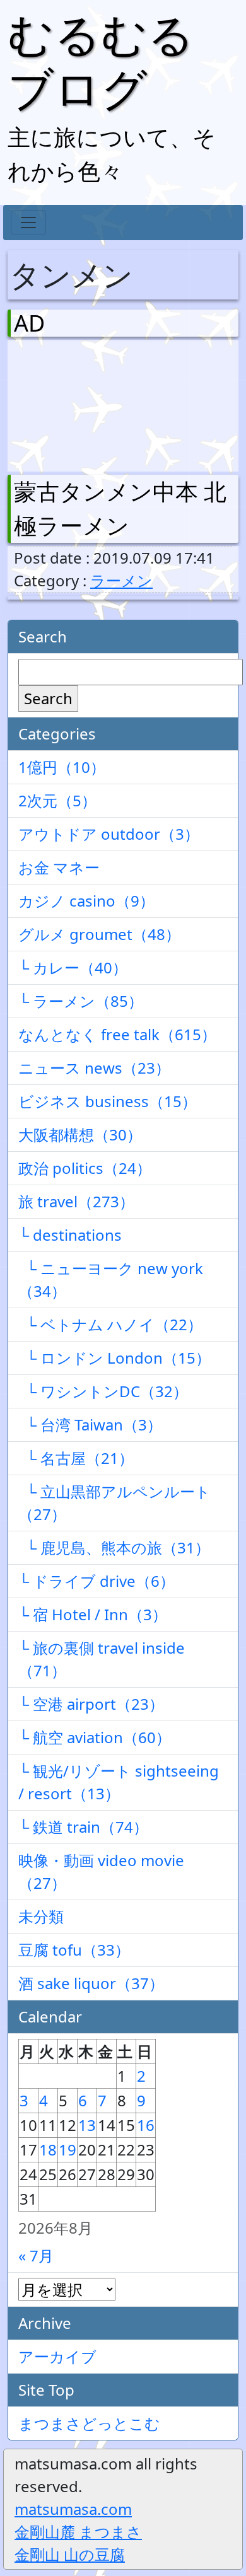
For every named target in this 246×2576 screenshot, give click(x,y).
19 (67, 2150)
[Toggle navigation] (28, 223)
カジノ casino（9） (86, 901)
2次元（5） (57, 800)
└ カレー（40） (73, 967)
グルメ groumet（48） (99, 934)
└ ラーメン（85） (81, 1001)
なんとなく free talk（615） (117, 1034)
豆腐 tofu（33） (74, 1950)
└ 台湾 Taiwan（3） (90, 1424)
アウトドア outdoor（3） (109, 834)
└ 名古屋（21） (76, 1458)
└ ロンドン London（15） (114, 1358)
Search (48, 698)
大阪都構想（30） (80, 1134)
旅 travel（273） (76, 1201)
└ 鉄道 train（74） (83, 1827)
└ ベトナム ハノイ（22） (110, 1324)
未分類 (41, 1916)
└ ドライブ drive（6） (97, 1581)
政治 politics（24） (85, 1168)
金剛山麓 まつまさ (78, 2532)
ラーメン (121, 580)
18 (48, 2150)
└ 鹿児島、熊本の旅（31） (114, 1547)
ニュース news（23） (94, 1068)
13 (87, 2125)
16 (146, 2125)
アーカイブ (57, 2356)
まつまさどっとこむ (89, 2423)
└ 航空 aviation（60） (95, 1737)
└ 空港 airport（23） (91, 1704)
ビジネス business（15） (108, 1101)
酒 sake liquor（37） (91, 1983)
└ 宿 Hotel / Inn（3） (93, 1614)
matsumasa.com (73, 2509)
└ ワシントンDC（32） (103, 1391)
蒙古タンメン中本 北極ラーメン (120, 508)
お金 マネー (59, 867)
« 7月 (36, 2255)
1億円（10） (62, 767)
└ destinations (70, 1235)
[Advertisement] (80, 403)
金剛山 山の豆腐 (70, 2554)
